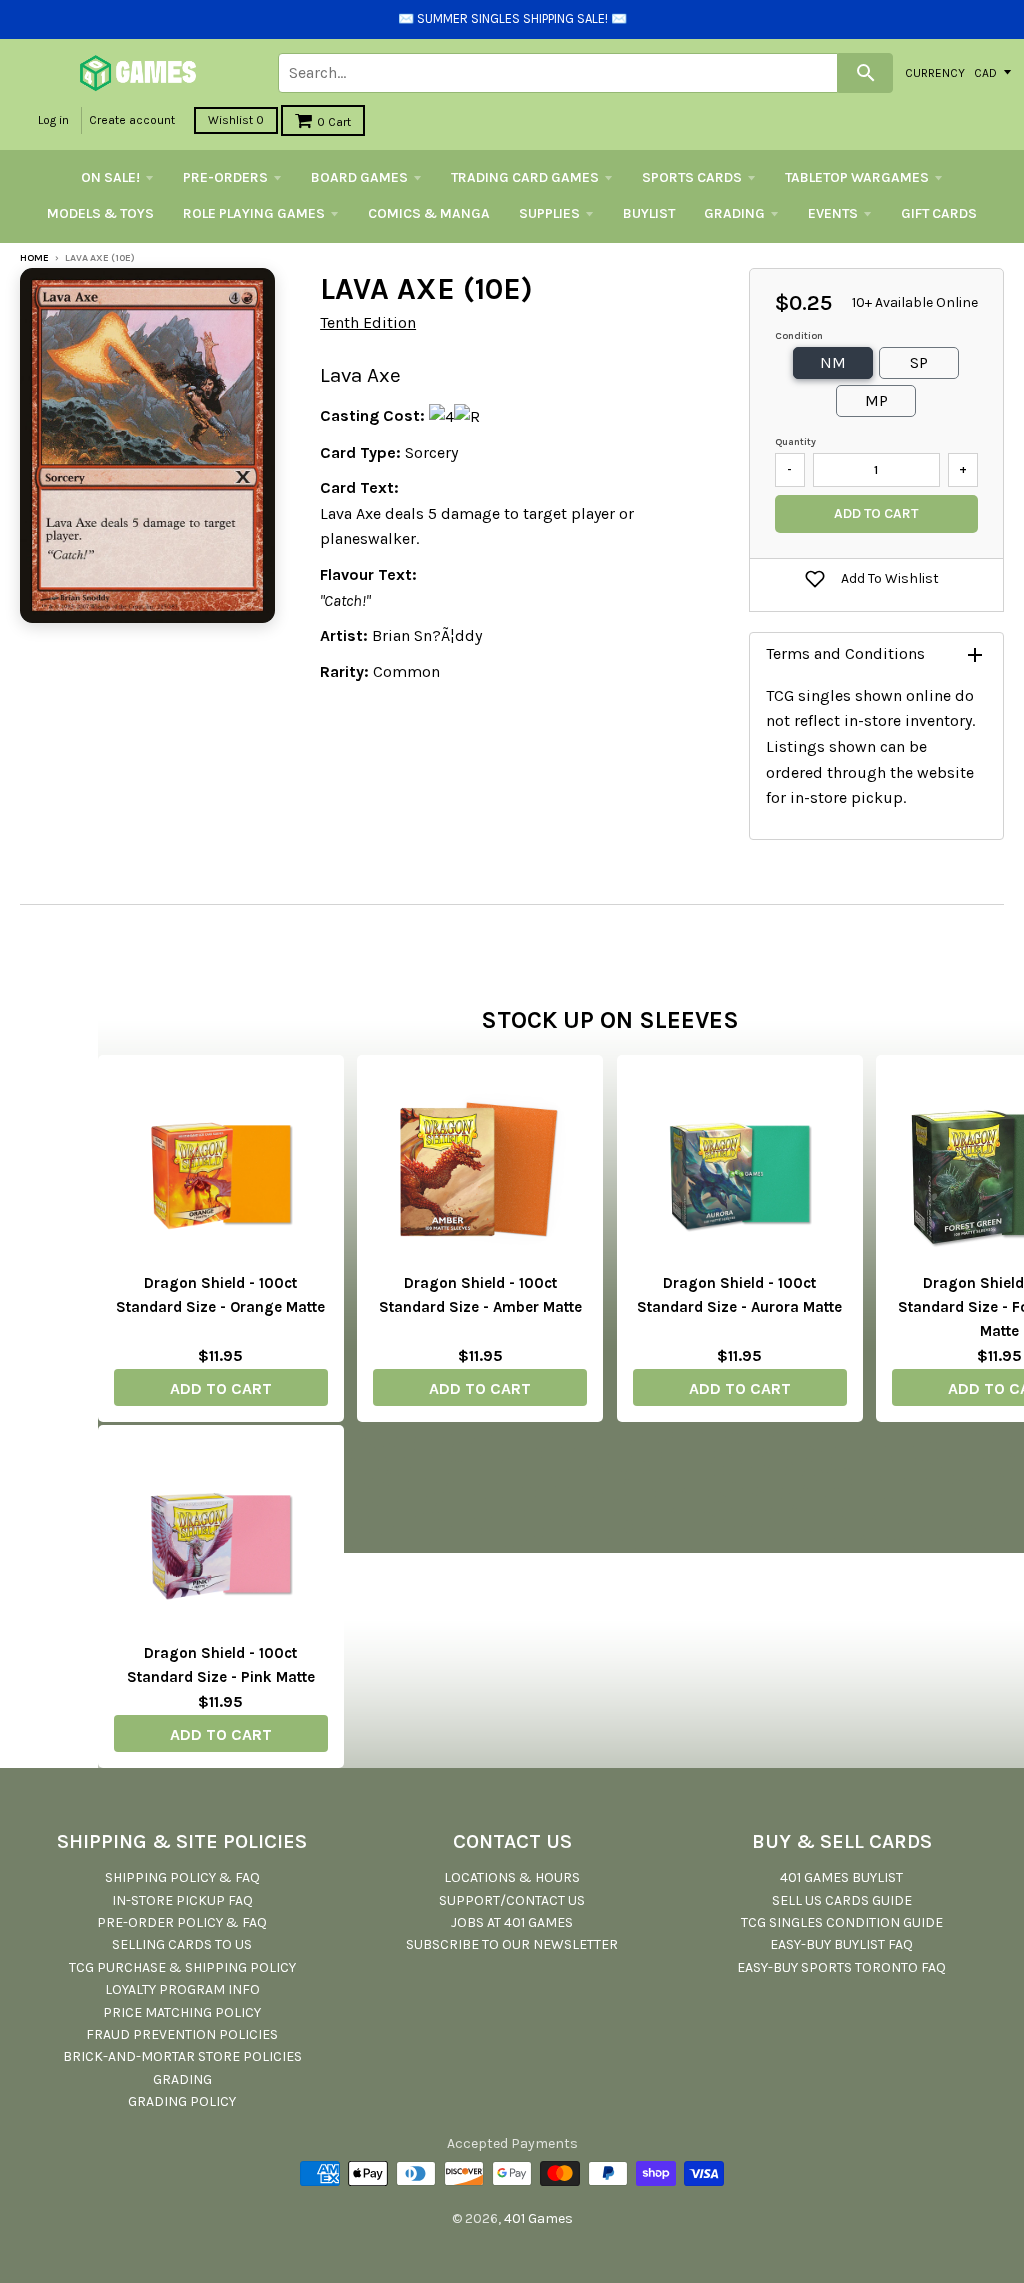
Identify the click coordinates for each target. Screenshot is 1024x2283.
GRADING (734, 213)
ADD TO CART (221, 1388)
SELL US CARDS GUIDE (842, 1900)
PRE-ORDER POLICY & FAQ (182, 1922)
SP (919, 362)
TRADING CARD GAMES (525, 177)
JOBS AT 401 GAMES (512, 1922)
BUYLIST (649, 213)
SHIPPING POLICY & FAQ (182, 1877)
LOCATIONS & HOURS (512, 1877)
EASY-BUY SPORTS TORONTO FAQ (841, 1967)
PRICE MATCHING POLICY (182, 2012)
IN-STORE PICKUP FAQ (182, 1900)
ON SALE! (110, 177)
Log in (53, 120)
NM (833, 362)
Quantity (795, 442)
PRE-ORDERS (225, 177)
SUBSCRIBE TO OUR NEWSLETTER (512, 1944)
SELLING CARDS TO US (182, 1944)
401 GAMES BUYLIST (841, 1877)
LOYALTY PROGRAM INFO (182, 1989)
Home (34, 258)
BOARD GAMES (359, 177)
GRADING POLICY (182, 2101)
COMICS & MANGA (429, 213)
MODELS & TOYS (100, 213)
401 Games (538, 2218)
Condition (799, 336)
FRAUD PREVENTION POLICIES (182, 2034)
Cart (334, 122)
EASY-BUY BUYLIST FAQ (841, 1944)
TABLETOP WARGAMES (857, 177)
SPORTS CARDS (692, 177)
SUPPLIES (549, 213)
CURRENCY (935, 72)
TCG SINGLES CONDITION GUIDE (842, 1922)
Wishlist (236, 120)
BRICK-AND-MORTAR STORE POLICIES (182, 2056)
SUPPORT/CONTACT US (512, 1900)
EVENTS (833, 213)
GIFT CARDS (939, 213)
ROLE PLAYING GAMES (254, 213)
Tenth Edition (368, 322)
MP (876, 400)
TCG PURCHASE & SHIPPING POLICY (182, 1967)
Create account (132, 120)
